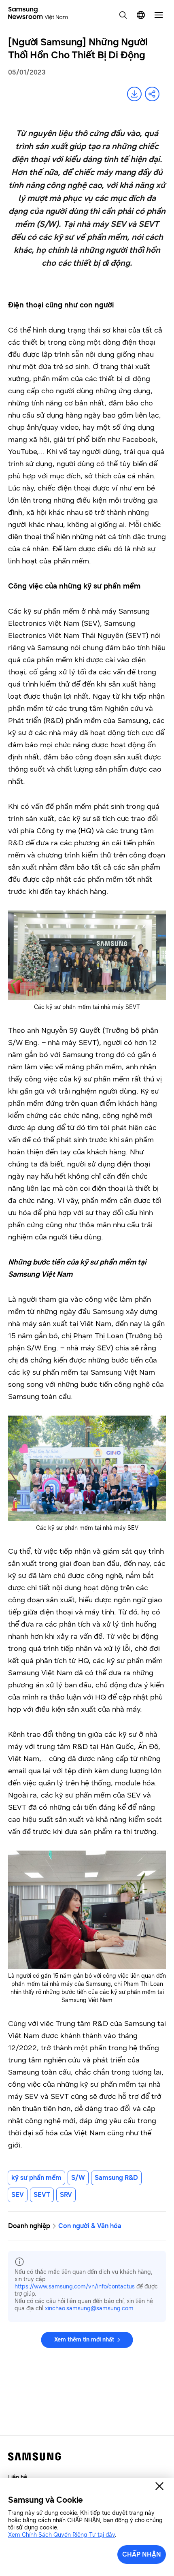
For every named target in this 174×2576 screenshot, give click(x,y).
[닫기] (159, 2486)
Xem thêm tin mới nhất (84, 2340)
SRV (66, 2195)
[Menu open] (159, 15)
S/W (78, 2178)
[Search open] (123, 15)
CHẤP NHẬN (142, 2554)
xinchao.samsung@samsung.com (89, 2308)
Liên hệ (18, 2477)
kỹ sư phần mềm (36, 2178)
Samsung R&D (116, 2178)
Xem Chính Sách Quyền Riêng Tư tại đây (62, 2535)
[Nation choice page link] (141, 15)
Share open (152, 94)
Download (134, 94)
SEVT (42, 2195)
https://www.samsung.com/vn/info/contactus (75, 2287)
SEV (18, 2195)
